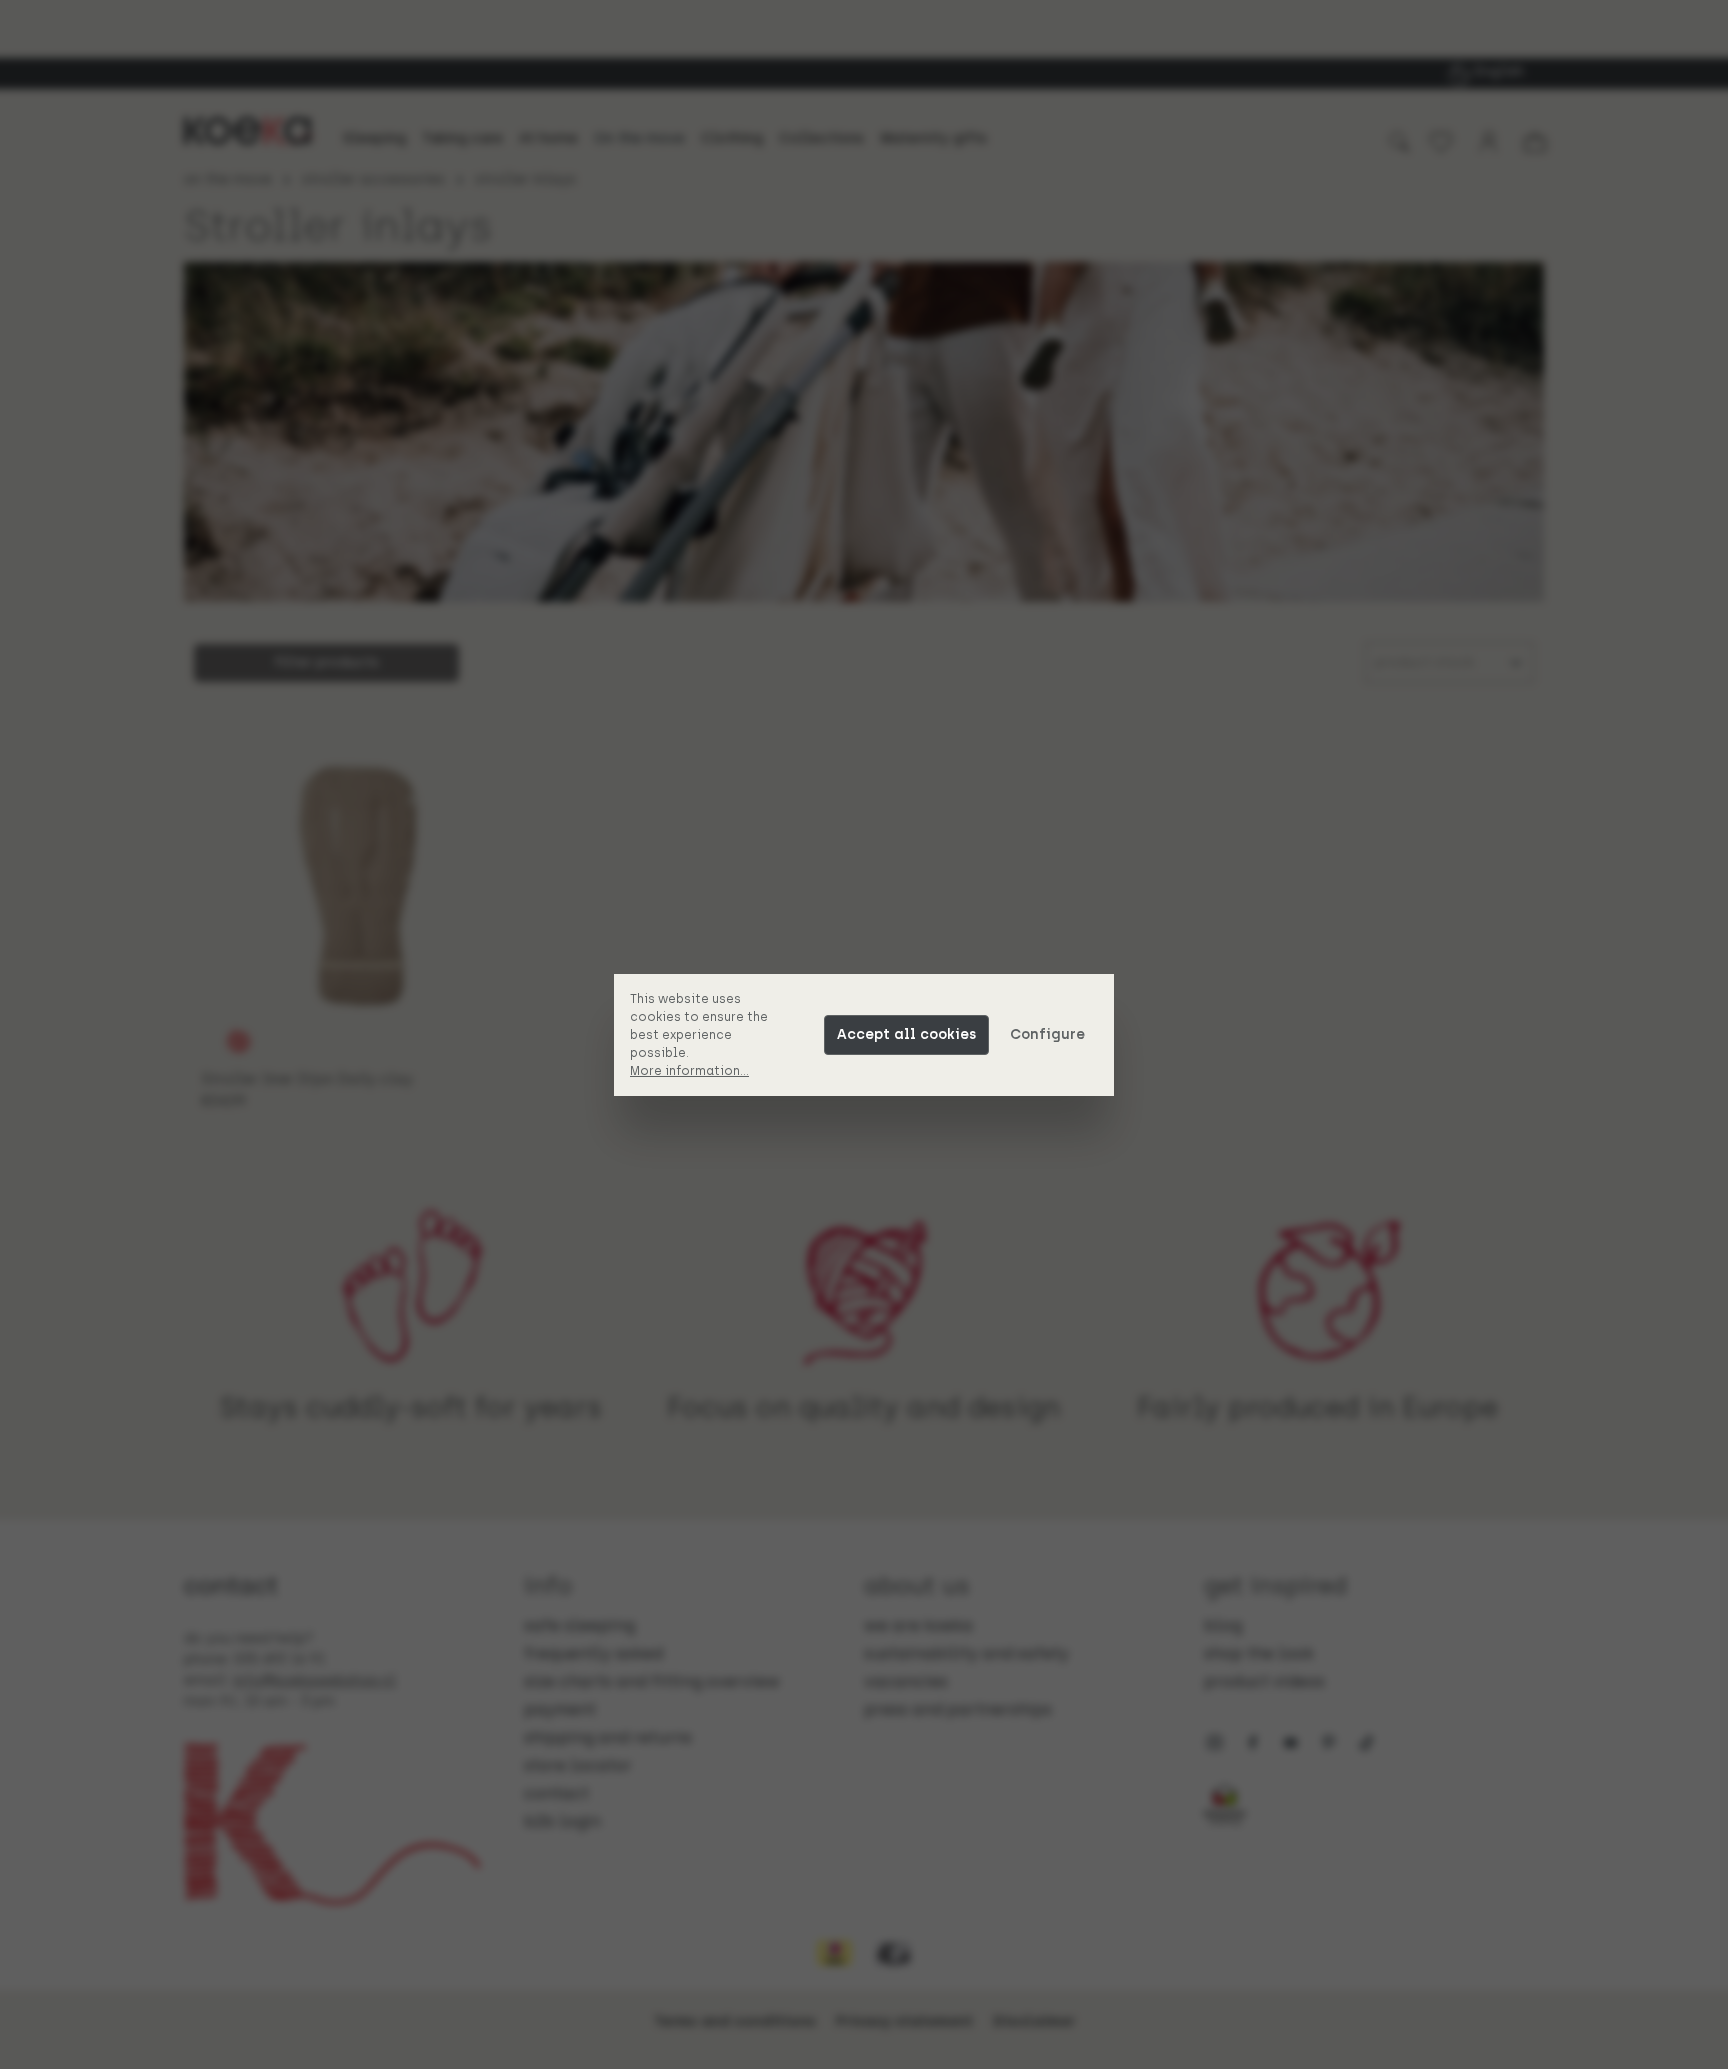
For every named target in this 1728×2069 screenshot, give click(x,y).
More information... (689, 1071)
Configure (1047, 1034)
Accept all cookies (906, 1034)
